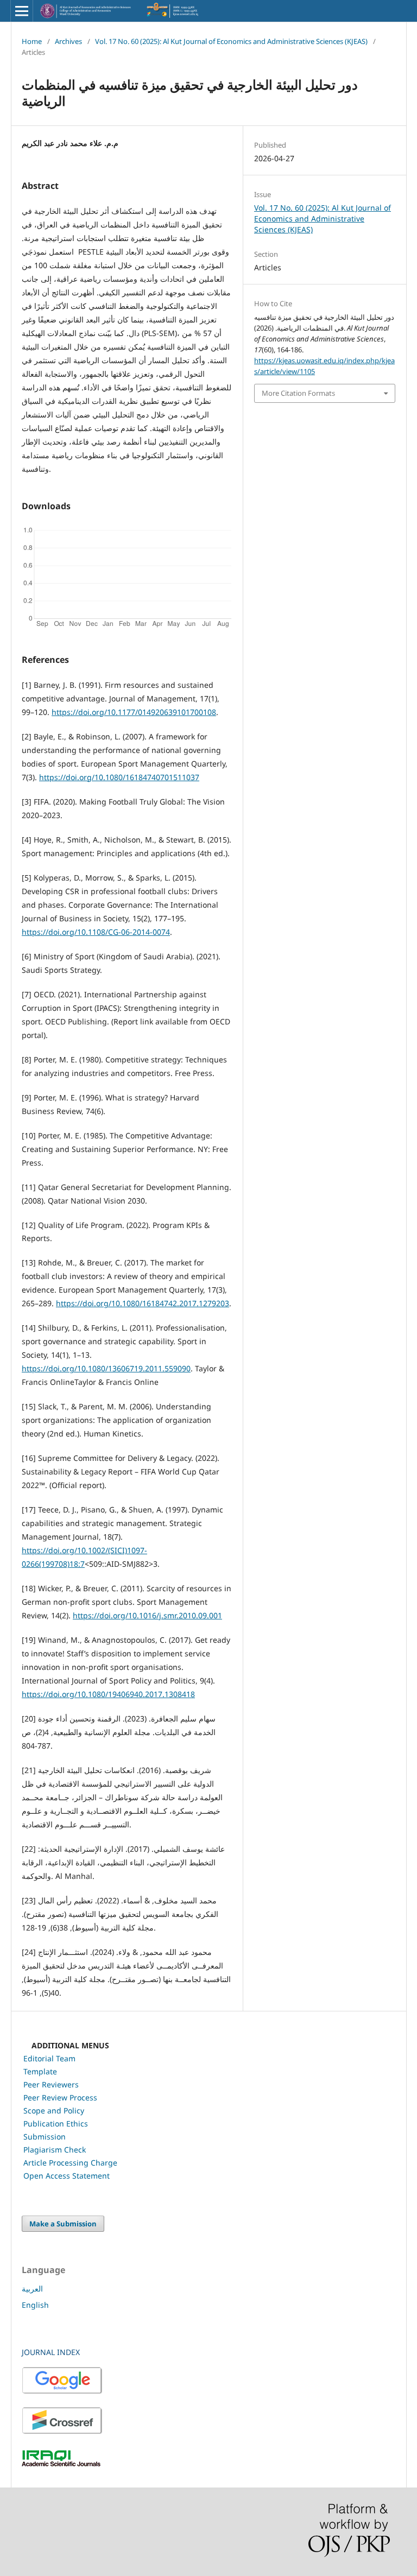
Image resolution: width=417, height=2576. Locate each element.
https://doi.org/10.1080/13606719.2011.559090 (106, 1368)
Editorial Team (49, 2058)
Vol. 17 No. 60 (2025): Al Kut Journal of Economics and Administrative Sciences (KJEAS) (231, 41)
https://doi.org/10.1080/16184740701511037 (119, 777)
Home (32, 41)
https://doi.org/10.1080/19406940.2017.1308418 (108, 1694)
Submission (45, 2137)
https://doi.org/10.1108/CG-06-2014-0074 (96, 932)
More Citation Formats (298, 393)
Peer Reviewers (51, 2084)
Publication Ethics (56, 2124)
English (35, 2305)
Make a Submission (63, 2224)
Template (40, 2071)
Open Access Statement (67, 2176)
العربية (32, 2289)
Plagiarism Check (55, 2150)
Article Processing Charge (70, 2163)
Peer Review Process (60, 2097)
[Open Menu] (22, 11)
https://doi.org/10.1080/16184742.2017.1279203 (143, 1303)
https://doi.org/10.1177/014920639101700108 (134, 712)
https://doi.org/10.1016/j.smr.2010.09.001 (147, 1615)
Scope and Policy (54, 2110)
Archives (68, 41)
